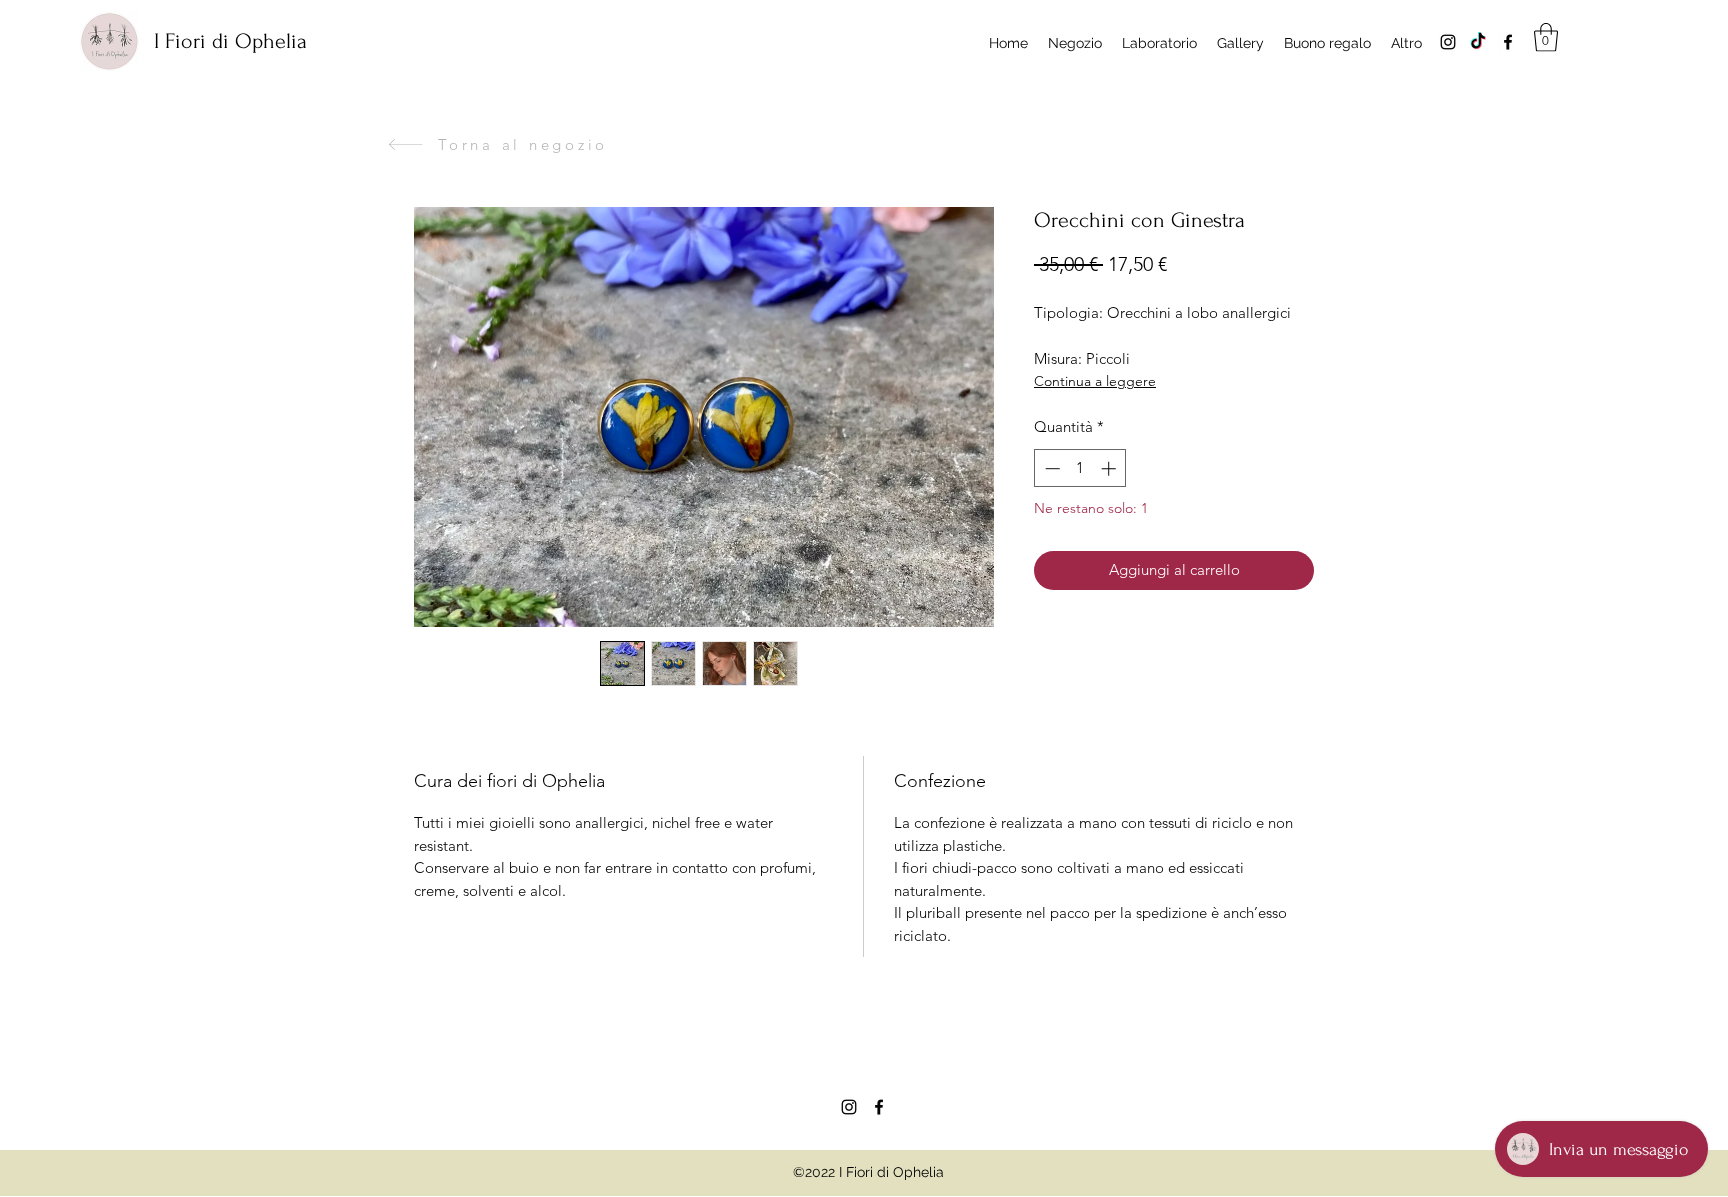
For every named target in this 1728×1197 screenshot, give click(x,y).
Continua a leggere (1095, 381)
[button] (1546, 37)
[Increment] (1110, 468)
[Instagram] (1448, 42)
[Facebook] (1508, 42)
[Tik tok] (1478, 42)
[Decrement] (1050, 468)
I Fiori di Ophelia (230, 41)
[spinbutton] (1080, 468)
